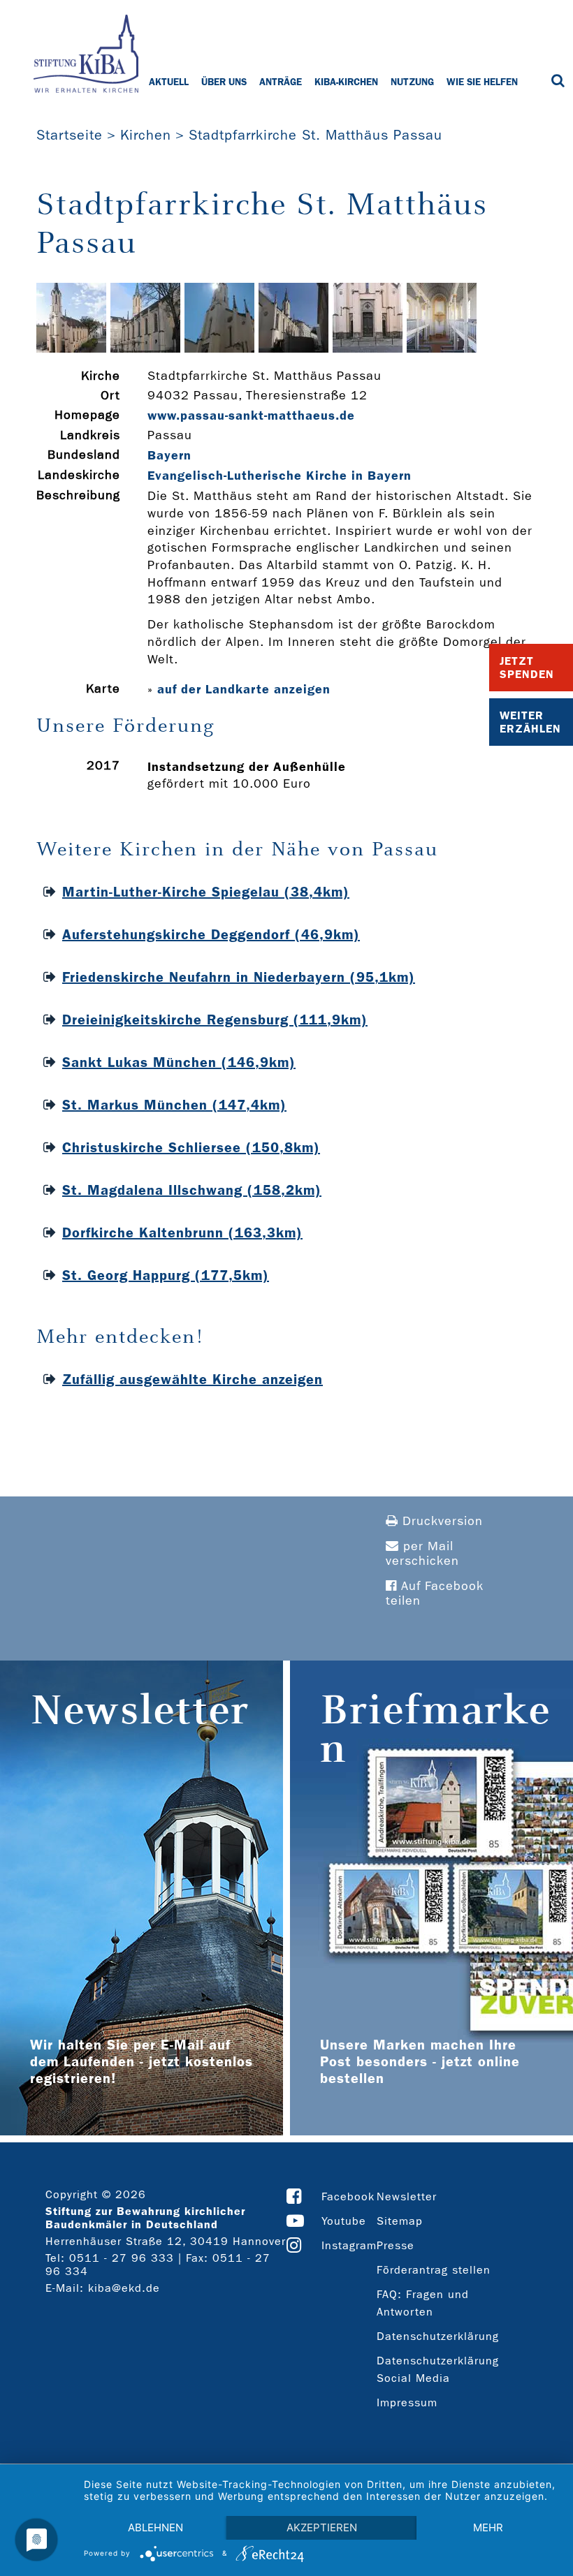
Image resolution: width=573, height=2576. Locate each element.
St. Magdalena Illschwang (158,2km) (192, 1190)
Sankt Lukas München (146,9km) (179, 1062)
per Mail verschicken (422, 1554)
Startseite (70, 135)
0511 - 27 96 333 (122, 2258)
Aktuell (169, 82)
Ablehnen (155, 2527)
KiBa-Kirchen (346, 82)
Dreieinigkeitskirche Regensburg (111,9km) (215, 1020)
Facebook (348, 2196)
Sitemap (400, 2221)
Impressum (407, 2402)
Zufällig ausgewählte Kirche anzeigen (193, 1379)
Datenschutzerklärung (438, 2336)
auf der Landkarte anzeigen (244, 689)
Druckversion (441, 1521)
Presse (396, 2245)
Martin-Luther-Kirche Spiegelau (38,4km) (206, 892)
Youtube (344, 2221)
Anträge (281, 82)
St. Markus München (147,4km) (174, 1105)
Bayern (169, 455)
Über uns (224, 82)
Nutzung (412, 82)
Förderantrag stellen (434, 2270)
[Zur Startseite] (86, 55)
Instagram (349, 2245)
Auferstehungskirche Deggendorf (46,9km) (211, 934)
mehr (488, 2527)
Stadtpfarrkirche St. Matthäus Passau (315, 135)
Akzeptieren (322, 2527)
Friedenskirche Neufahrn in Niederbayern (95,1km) (239, 977)
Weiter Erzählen (530, 722)
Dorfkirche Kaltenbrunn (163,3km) (182, 1232)
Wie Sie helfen (482, 82)
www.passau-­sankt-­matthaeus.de (251, 415)
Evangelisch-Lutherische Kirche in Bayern (280, 476)
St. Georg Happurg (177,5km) (166, 1275)
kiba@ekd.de (124, 2288)
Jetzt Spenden (527, 668)
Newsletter (407, 2196)
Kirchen (146, 135)
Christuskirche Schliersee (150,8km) (191, 1147)
